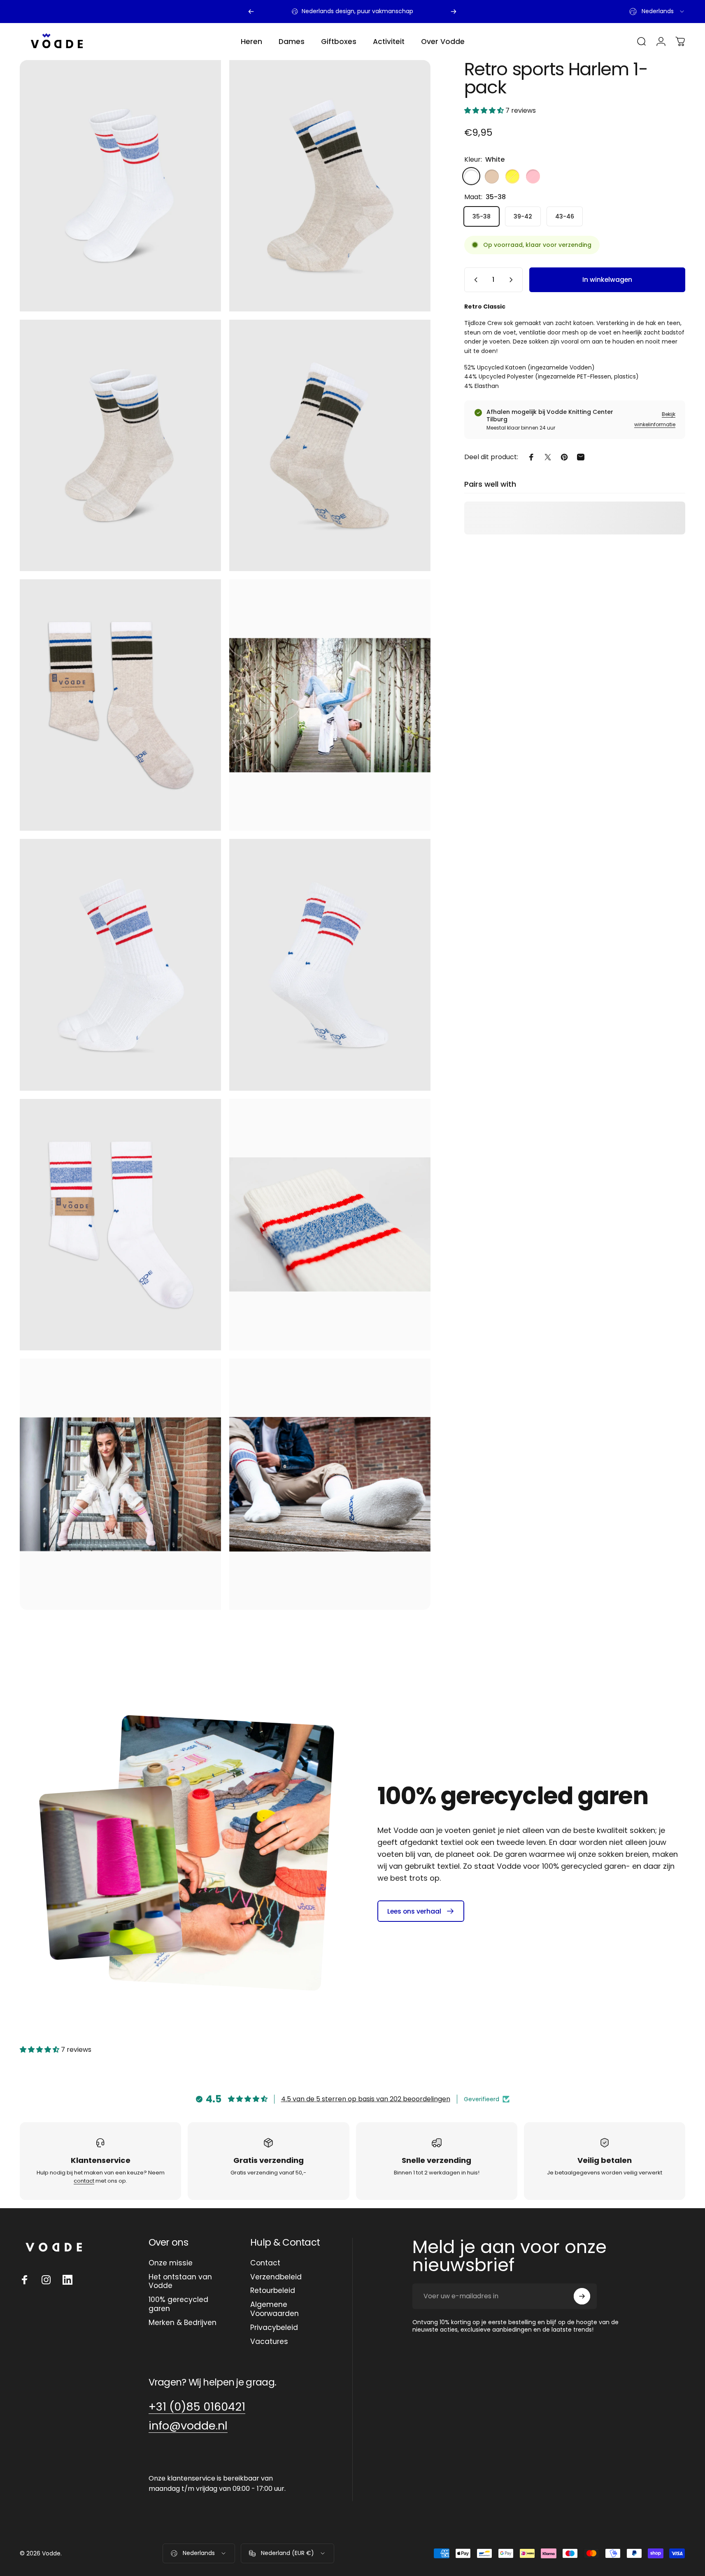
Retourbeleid (273, 2291)
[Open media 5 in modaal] (330, 705)
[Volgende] (454, 12)
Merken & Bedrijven (183, 2323)
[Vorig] (251, 12)
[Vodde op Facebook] (25, 2280)
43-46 (565, 216)
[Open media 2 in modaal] (120, 445)
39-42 (523, 216)
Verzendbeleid (276, 2277)
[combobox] (657, 12)
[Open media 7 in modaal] (120, 186)
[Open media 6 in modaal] (120, 965)
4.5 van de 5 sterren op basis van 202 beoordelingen (366, 2099)
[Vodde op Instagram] (46, 2280)
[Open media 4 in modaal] (120, 705)
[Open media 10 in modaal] (330, 1225)
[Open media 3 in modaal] (330, 445)
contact (84, 2181)
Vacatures (269, 2342)
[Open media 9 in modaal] (120, 1225)
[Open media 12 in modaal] (330, 1484)
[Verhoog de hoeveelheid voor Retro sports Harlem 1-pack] (513, 280)
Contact (265, 2263)
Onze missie (171, 2263)
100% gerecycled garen (178, 2304)
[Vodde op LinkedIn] (67, 2280)
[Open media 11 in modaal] (120, 1484)
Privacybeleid (274, 2328)
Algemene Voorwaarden (275, 2309)
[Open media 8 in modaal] (330, 965)
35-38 (482, 216)
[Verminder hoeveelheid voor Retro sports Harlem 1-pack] (474, 280)
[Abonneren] (582, 2296)
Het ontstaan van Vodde (180, 2282)
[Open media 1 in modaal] (330, 186)
